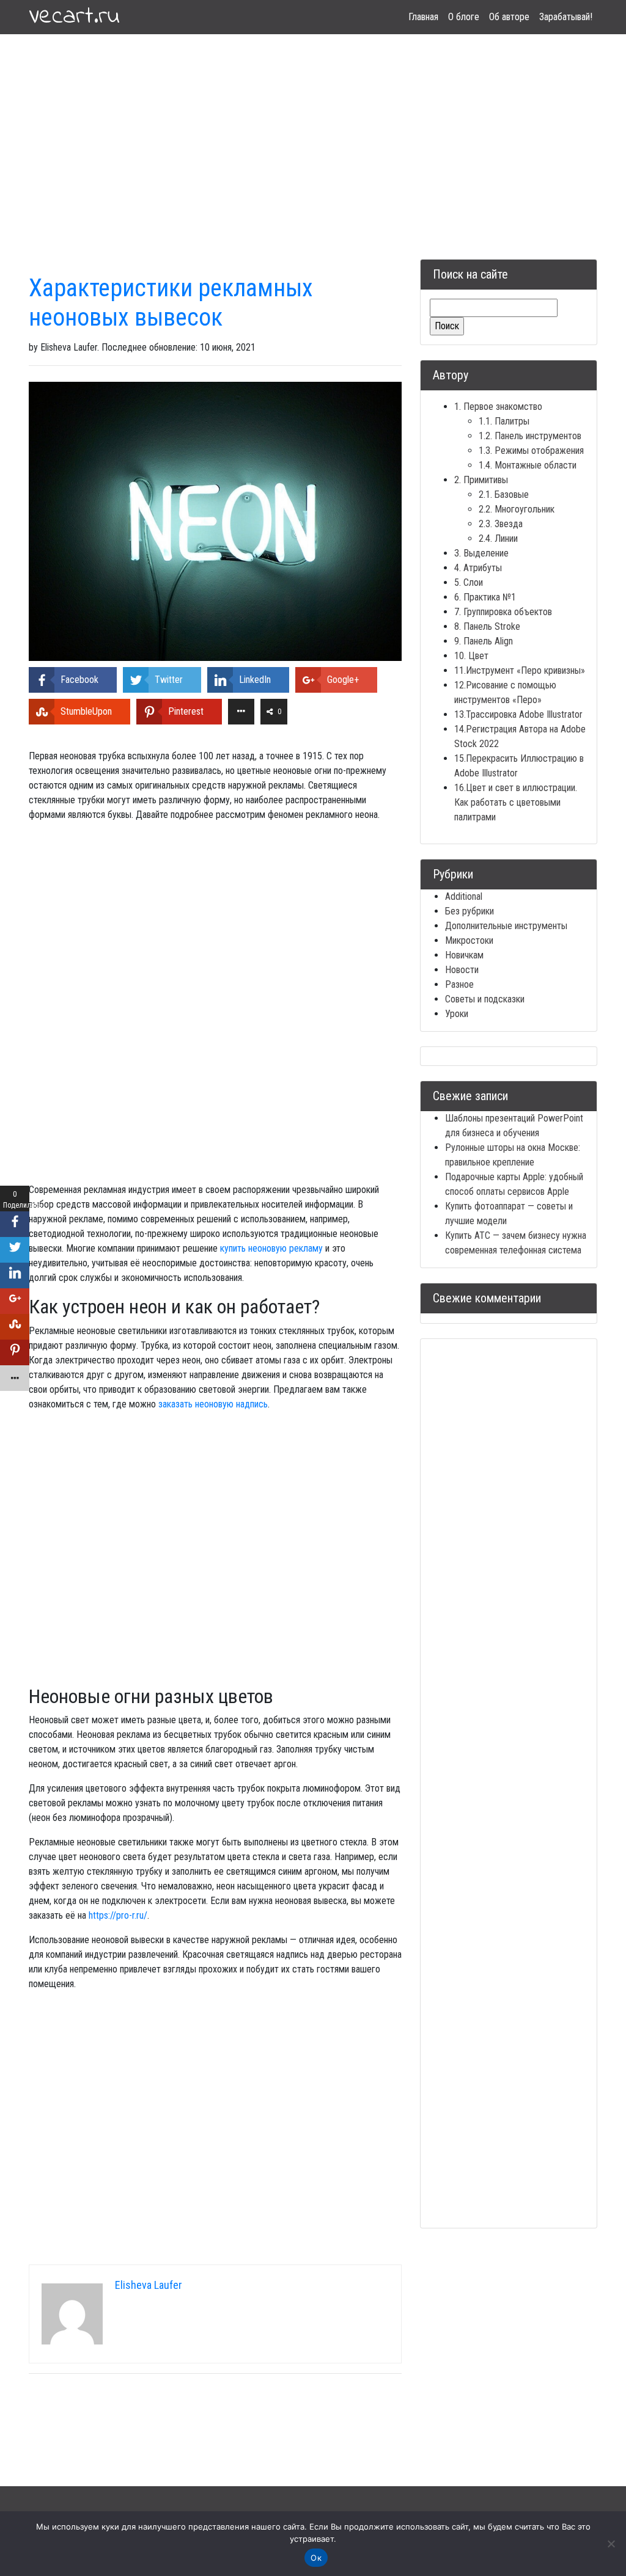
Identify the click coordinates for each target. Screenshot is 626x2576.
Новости (462, 970)
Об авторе (509, 17)
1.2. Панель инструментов (530, 436)
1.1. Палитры (504, 421)
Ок (316, 2558)
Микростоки (469, 940)
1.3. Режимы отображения (531, 451)
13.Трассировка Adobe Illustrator (518, 714)
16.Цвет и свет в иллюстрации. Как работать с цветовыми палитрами (516, 802)
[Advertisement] (313, 132)
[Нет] (611, 2544)
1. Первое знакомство (498, 407)
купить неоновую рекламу (271, 1248)
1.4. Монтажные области (528, 465)
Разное (459, 984)
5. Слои (469, 582)
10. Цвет (471, 656)
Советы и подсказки (485, 999)
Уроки (457, 1014)
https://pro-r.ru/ (118, 1915)
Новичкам (464, 955)
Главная (423, 17)
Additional (464, 896)
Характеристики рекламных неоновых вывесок (171, 303)
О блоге (464, 17)
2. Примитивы (481, 480)
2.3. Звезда (501, 524)
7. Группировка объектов (503, 612)
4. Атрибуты (478, 568)
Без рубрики (469, 911)
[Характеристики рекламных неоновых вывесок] (215, 521)
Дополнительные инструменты (506, 926)
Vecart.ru (74, 17)
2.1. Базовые (504, 494)
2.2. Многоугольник (517, 509)
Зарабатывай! (566, 17)
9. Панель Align (484, 641)
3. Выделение (481, 553)
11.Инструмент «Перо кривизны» (520, 670)
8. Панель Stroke (487, 626)
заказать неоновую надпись (213, 1404)
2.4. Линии (498, 538)
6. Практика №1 (485, 597)
